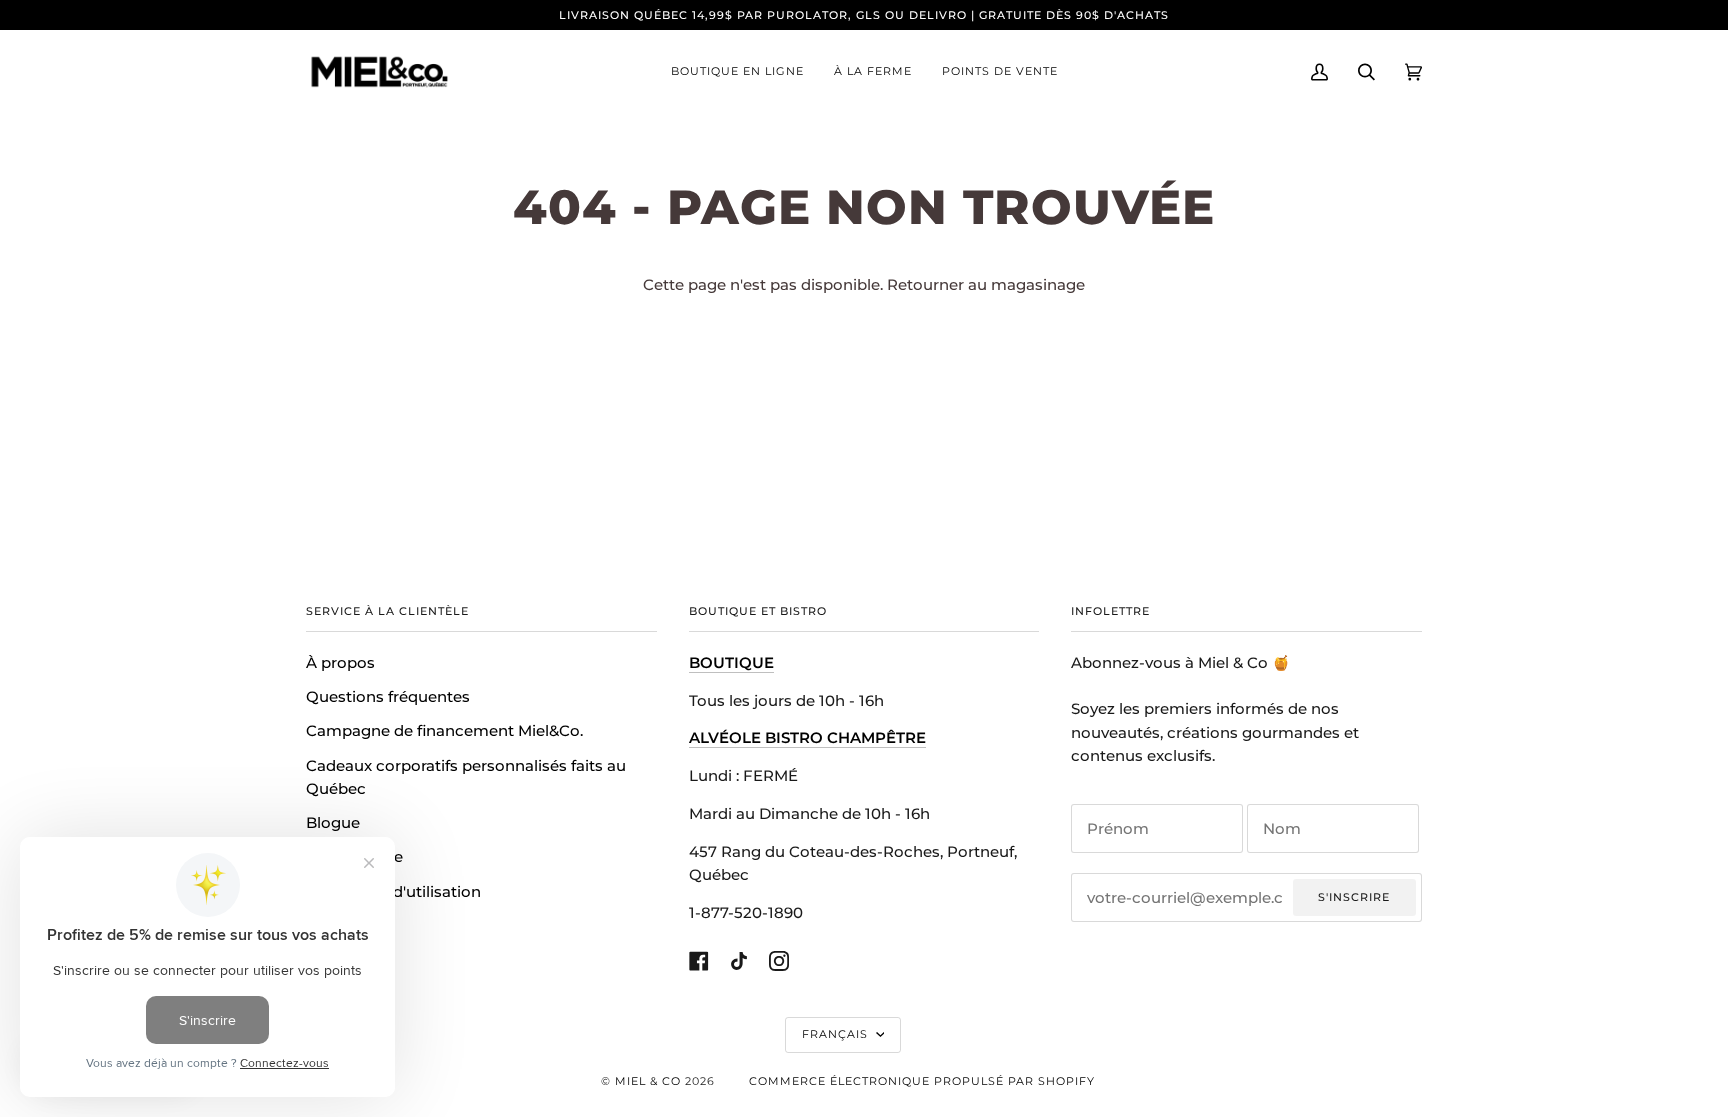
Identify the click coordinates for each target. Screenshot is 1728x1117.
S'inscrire (1354, 897)
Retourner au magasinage (986, 285)
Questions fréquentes (388, 697)
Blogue (333, 823)
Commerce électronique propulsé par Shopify (922, 1081)
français (837, 1034)
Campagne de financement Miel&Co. (444, 731)
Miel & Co (648, 1081)
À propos (340, 663)
